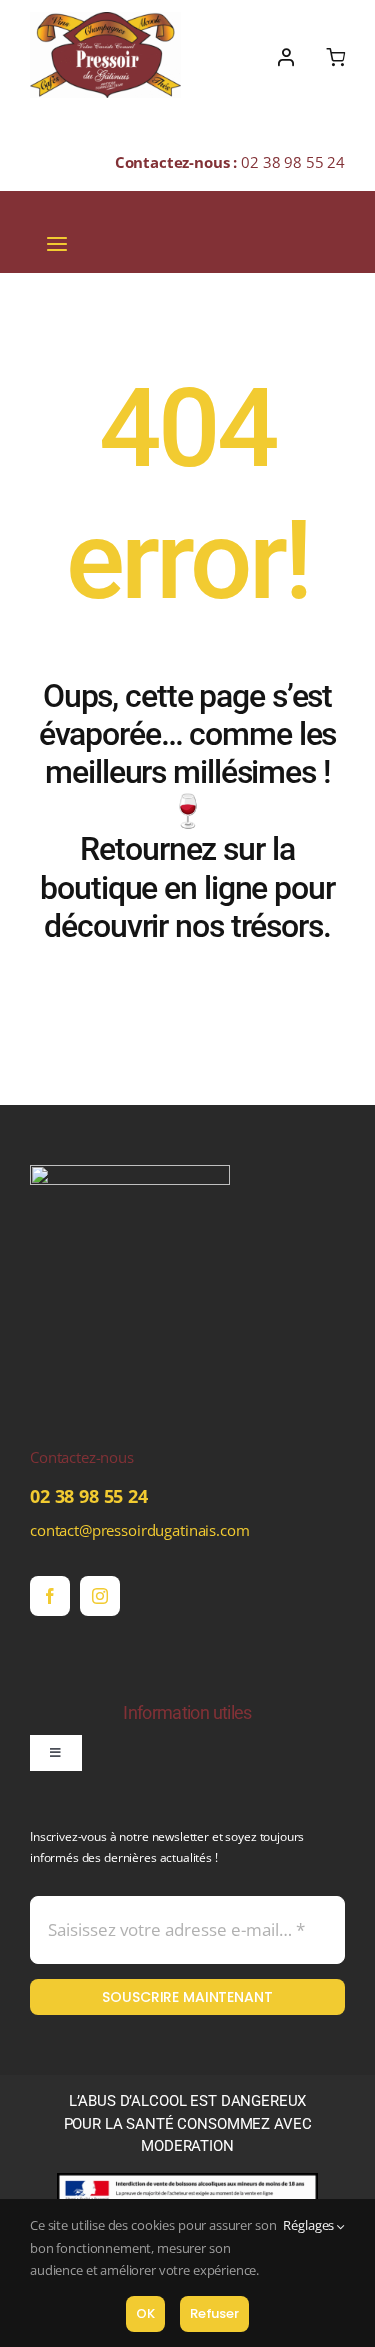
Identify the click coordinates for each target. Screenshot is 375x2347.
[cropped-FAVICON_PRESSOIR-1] (130, 1172)
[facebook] (50, 1596)
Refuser (214, 2313)
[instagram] (100, 1596)
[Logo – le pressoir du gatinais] (105, 19)
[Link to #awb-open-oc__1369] (335, 57)
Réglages (310, 2225)
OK (145, 2313)
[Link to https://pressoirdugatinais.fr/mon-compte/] (286, 57)
